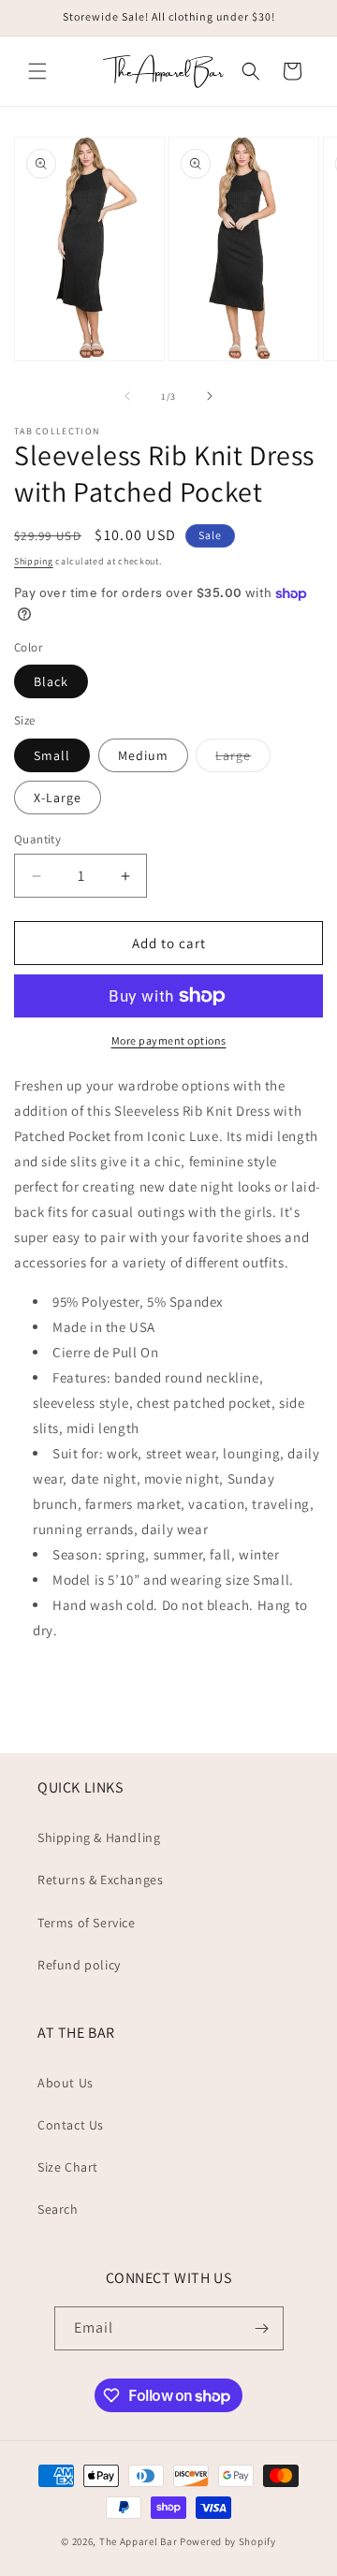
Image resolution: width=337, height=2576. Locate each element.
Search (58, 2209)
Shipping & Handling (99, 1837)
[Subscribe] (262, 2328)
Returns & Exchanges (100, 1880)
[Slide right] (210, 396)
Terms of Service (87, 1923)
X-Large (58, 798)
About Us (66, 2083)
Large (243, 759)
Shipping (34, 561)
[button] (37, 71)
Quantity (37, 839)
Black (51, 681)
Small (52, 755)
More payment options (169, 1040)
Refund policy (79, 1965)
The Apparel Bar (139, 2541)
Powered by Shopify (228, 2541)
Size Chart (68, 2167)
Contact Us (71, 2125)
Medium (143, 755)
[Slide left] (127, 396)
